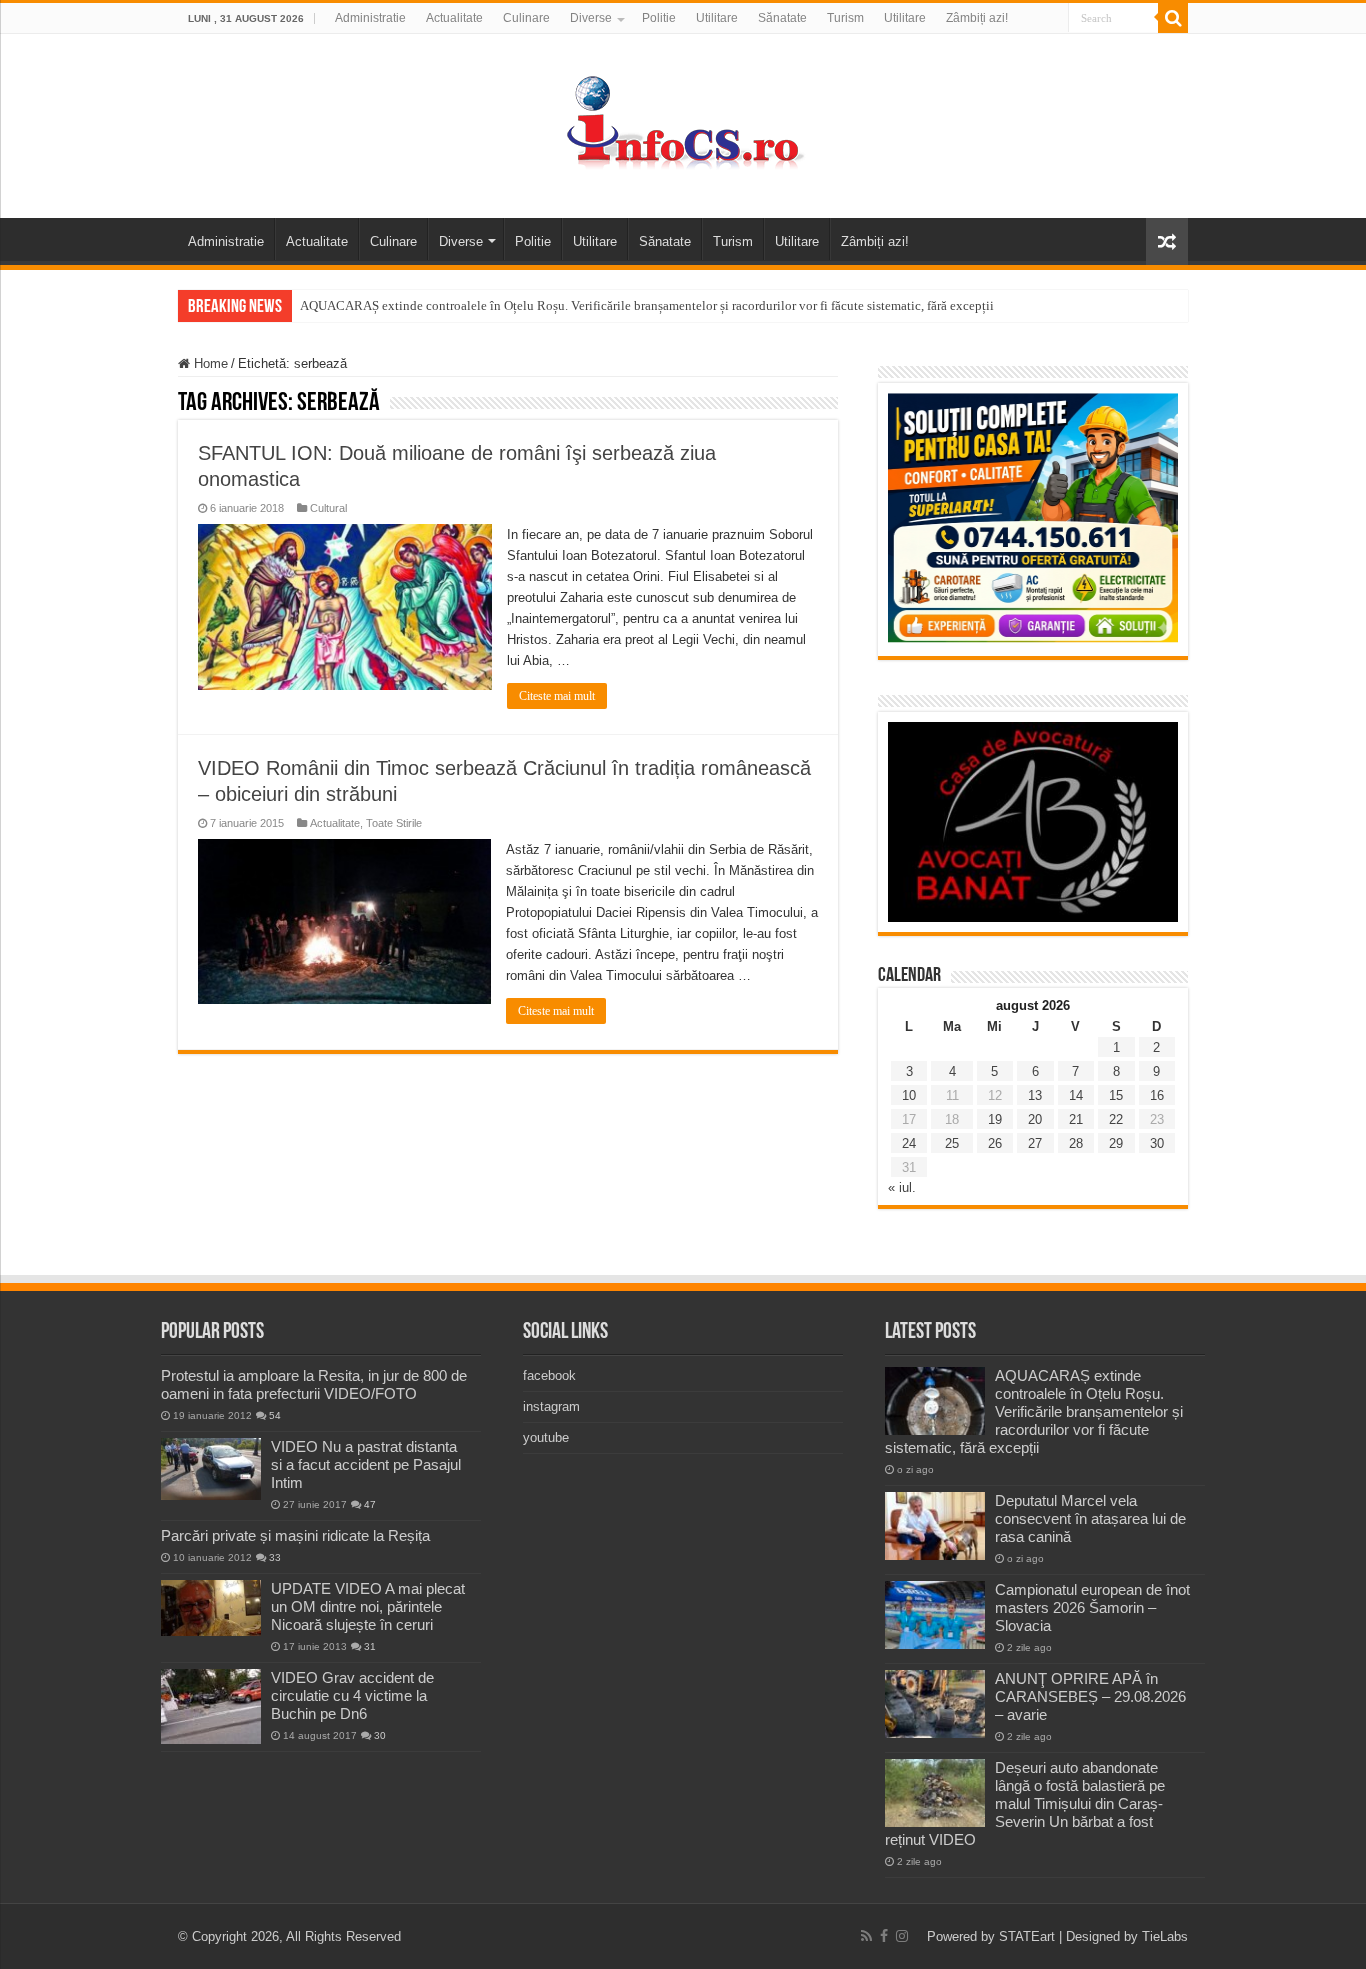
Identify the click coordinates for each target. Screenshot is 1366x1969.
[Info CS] (683, 122)
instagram (551, 1406)
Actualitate (454, 18)
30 (1157, 1143)
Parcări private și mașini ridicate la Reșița (295, 1535)
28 (1076, 1143)
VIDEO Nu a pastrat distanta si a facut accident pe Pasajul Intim (366, 1464)
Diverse (591, 18)
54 (275, 1415)
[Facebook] (884, 1936)
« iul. (902, 1187)
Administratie (370, 18)
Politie (659, 18)
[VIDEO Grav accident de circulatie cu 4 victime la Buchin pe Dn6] (211, 1706)
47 (370, 1504)
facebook (549, 1375)
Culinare (526, 18)
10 (909, 1095)
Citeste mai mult (557, 696)
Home (209, 363)
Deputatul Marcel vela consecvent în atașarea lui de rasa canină (1090, 1518)
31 (370, 1646)
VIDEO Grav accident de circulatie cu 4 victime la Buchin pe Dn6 (352, 1695)
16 (1157, 1095)
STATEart (1027, 1936)
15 (1116, 1095)
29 (1116, 1143)
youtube (546, 1437)
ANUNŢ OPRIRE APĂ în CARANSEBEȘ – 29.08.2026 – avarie (1090, 1696)
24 (909, 1143)
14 (1076, 1095)
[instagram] (902, 1936)
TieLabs (1165, 1936)
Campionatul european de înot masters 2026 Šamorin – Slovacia (1092, 1607)
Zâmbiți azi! (977, 18)
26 (995, 1143)
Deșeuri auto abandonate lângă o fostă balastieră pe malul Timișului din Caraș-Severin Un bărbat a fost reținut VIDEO (1025, 1803)
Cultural (328, 508)
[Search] (1173, 18)
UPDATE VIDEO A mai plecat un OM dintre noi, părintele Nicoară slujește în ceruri (368, 1606)
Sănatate (782, 18)
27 (1035, 1143)
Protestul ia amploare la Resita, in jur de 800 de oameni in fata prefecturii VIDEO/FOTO (314, 1384)
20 (1035, 1119)
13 (1035, 1095)
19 (995, 1119)
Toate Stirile (394, 823)
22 (1116, 1119)
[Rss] (866, 1936)
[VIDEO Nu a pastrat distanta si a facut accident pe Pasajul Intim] (211, 1469)
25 (952, 1143)
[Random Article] (1167, 241)
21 (1076, 1119)
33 (275, 1557)
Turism (845, 18)
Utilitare (717, 18)
